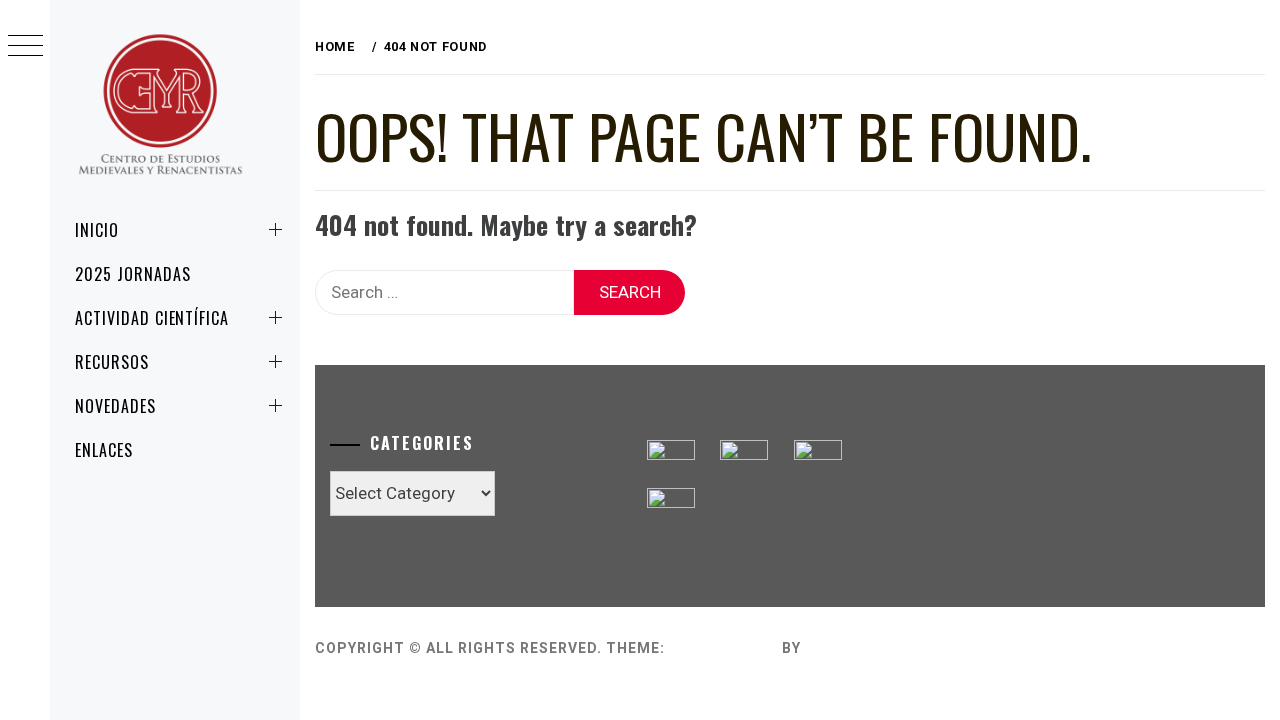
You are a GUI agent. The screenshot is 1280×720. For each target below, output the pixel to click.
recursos (112, 362)
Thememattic (862, 648)
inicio (97, 230)
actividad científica (152, 318)
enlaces (104, 450)
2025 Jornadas (132, 274)
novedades (115, 406)
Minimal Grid (723, 648)
